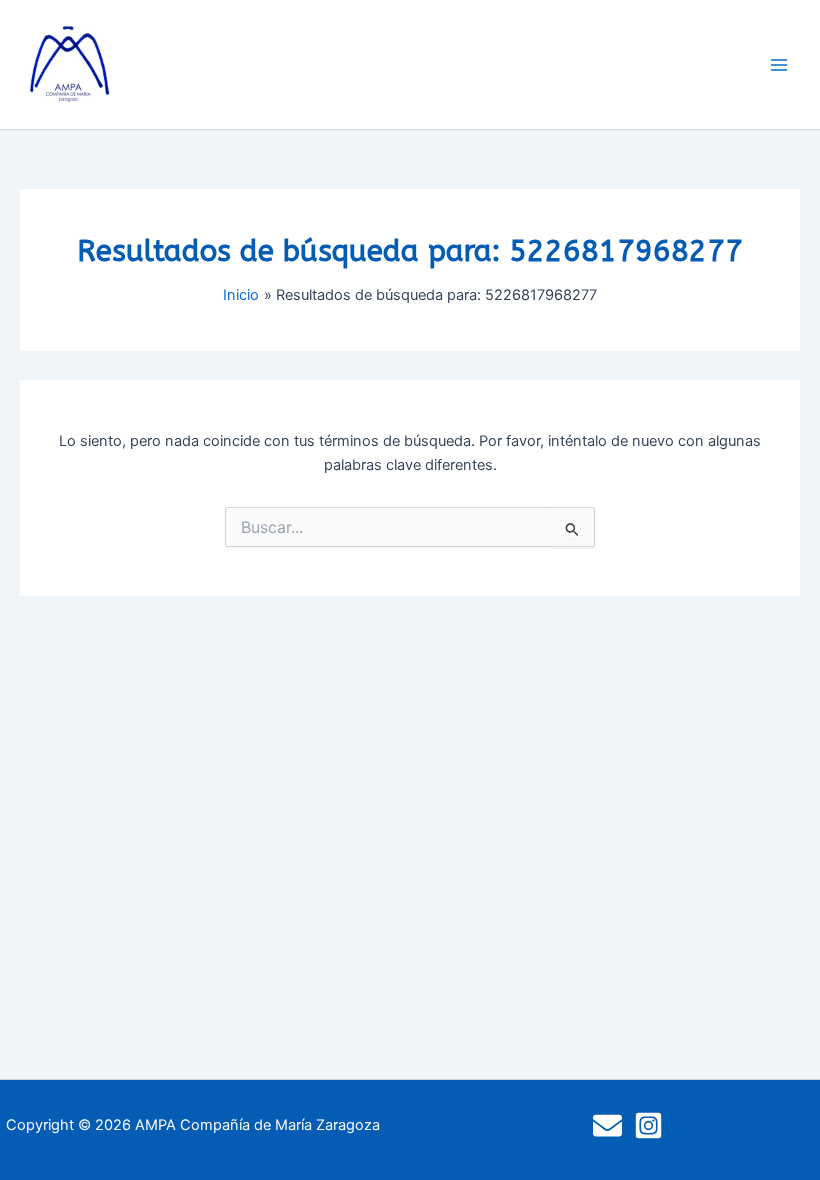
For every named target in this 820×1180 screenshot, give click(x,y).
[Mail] (607, 1125)
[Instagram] (648, 1125)
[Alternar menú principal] (779, 65)
